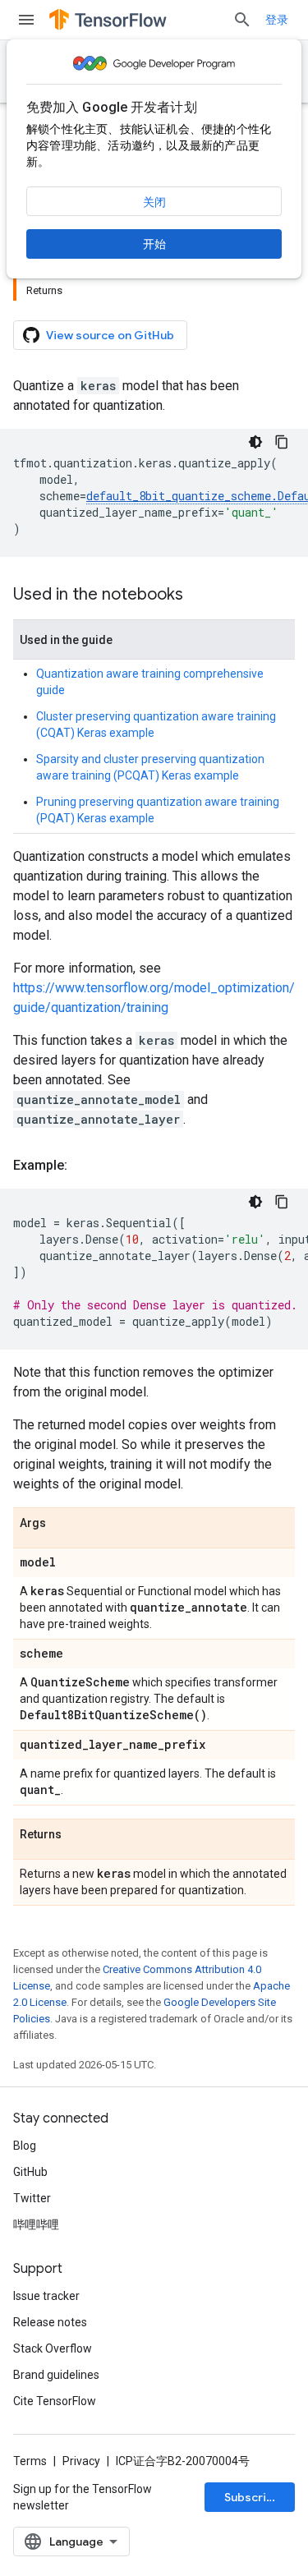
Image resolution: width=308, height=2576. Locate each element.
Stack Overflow (53, 2348)
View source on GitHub (110, 335)
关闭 (154, 202)
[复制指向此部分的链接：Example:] (84, 1166)
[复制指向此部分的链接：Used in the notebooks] (200, 596)
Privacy (81, 2461)
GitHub (30, 2172)
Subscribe (253, 2497)
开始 (154, 244)
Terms (30, 2461)
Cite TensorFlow (55, 2401)
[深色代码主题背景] (255, 442)
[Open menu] (26, 20)
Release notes (50, 2322)
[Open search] (242, 20)
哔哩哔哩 (36, 2224)
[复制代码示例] (282, 442)
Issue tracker (46, 2296)
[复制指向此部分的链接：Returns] (78, 1835)
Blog (25, 2146)
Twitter (32, 2198)
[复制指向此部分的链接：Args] (62, 1524)
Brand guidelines (56, 2375)
